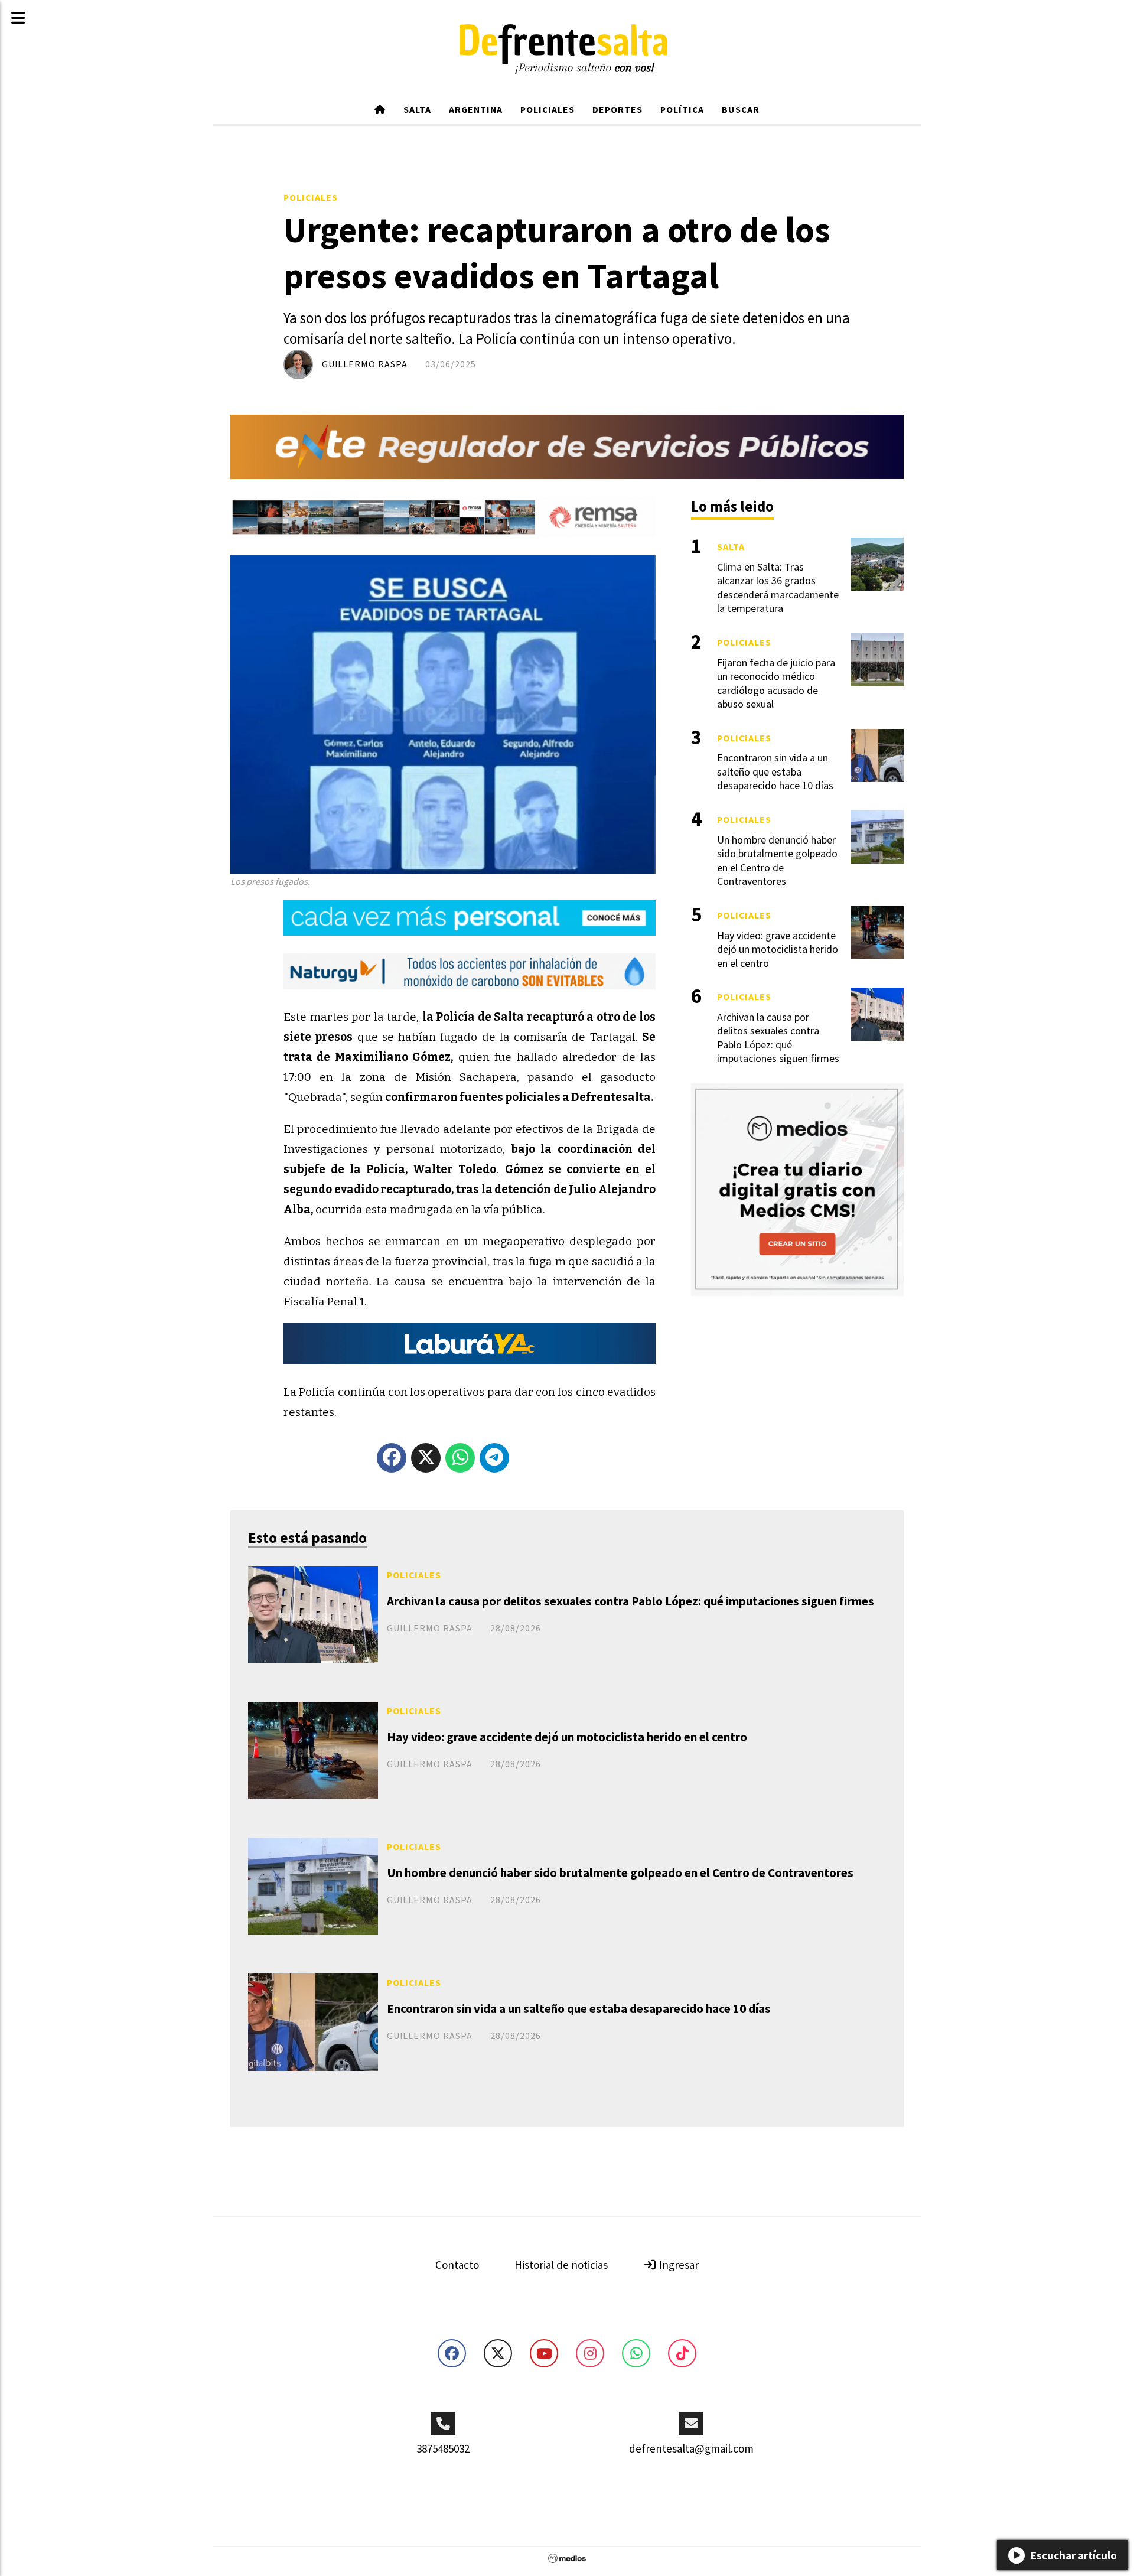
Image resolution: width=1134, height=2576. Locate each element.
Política (682, 109)
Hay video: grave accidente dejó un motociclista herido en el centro (567, 1737)
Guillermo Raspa (365, 364)
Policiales (548, 109)
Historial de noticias (561, 2265)
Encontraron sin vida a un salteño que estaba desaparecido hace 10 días (579, 2009)
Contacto (457, 2265)
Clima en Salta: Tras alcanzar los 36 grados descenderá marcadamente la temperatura (778, 587)
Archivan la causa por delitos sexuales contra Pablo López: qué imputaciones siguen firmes (630, 1601)
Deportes (617, 109)
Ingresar (678, 2265)
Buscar (741, 109)
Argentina (476, 109)
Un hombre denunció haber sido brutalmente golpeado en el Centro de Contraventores (620, 1873)
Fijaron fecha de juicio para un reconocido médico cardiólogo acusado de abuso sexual (776, 683)
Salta (417, 109)
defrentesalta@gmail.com (691, 2448)
